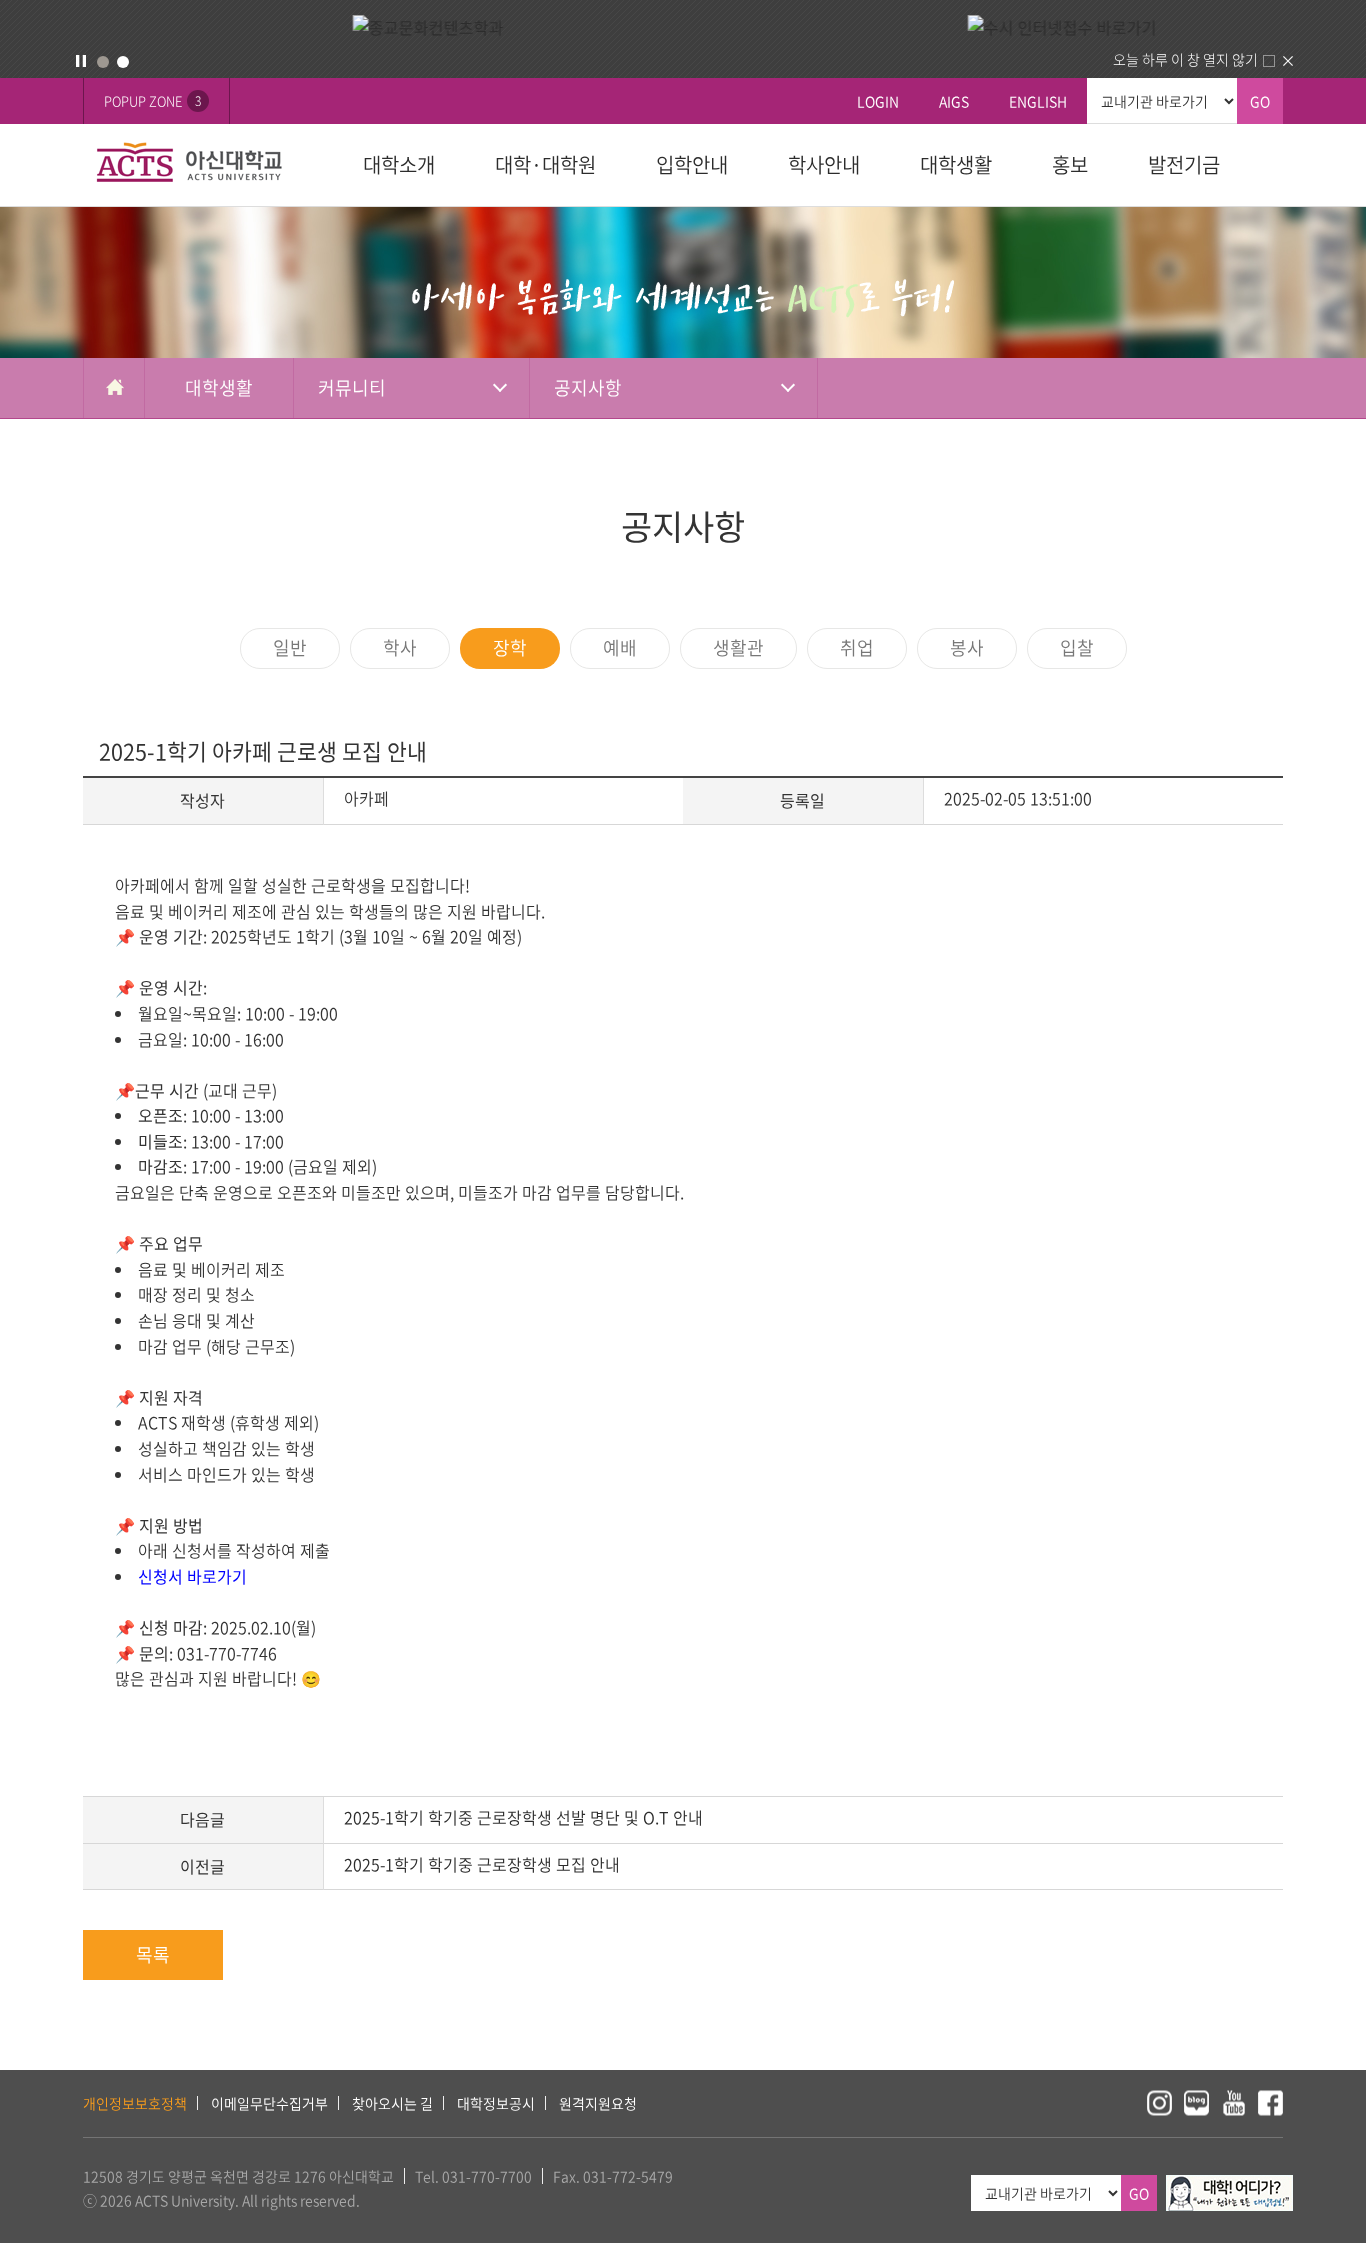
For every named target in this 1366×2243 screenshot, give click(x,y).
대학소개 (399, 164)
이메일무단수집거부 (269, 2103)
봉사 (967, 647)
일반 (290, 647)
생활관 (738, 647)
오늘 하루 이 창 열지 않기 (1185, 59)
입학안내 (692, 164)
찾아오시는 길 (392, 2103)
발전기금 (1184, 164)
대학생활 (956, 164)
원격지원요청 (598, 2103)
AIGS (954, 101)
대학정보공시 (496, 2103)
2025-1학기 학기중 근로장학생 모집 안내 (482, 1864)
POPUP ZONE (152, 100)
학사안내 (824, 164)
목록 (153, 1954)
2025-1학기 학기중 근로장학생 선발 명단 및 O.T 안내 (523, 1817)
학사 (400, 647)
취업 (857, 647)
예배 (620, 647)
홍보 (1070, 164)
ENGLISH (1038, 101)
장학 (510, 647)
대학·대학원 (545, 164)
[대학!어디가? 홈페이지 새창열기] (1229, 2186)
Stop (81, 61)
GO (1260, 101)
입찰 (1077, 647)
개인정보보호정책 (135, 2103)
